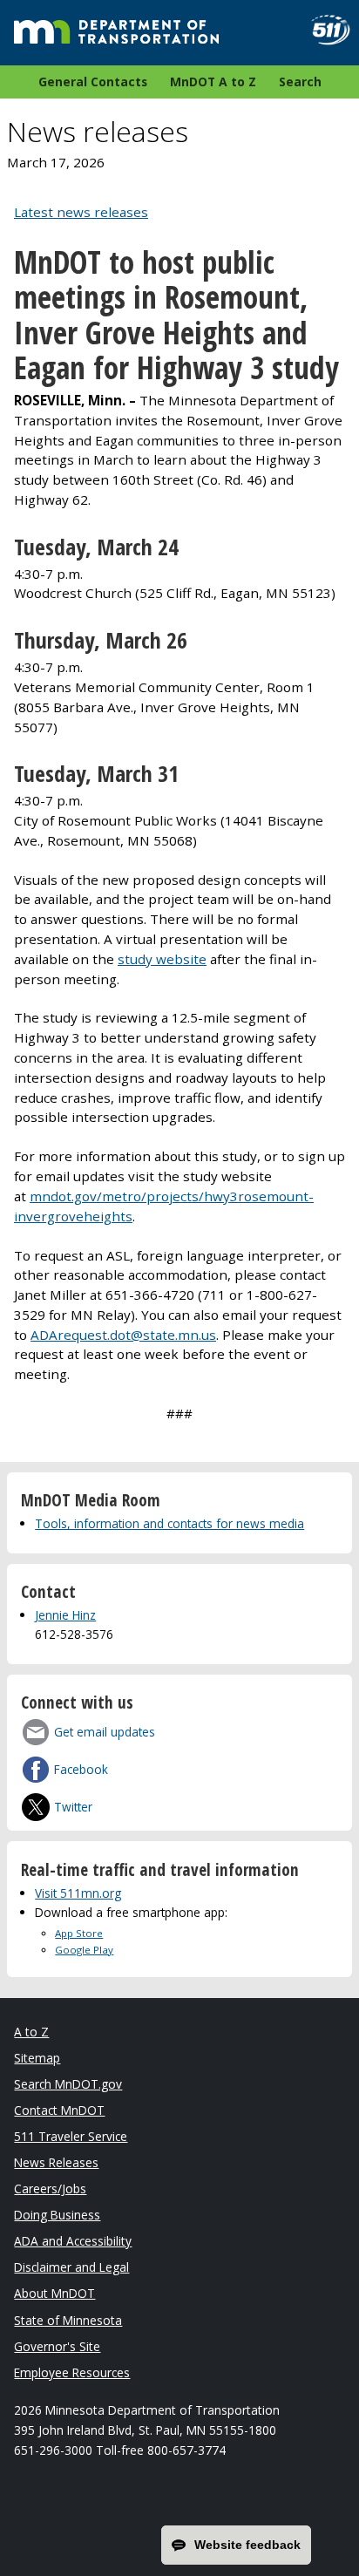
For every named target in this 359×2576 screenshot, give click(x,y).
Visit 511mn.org (78, 1893)
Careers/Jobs (50, 2189)
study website (162, 959)
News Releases (56, 2162)
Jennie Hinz (65, 1615)
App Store (79, 1933)
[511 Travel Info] (324, 30)
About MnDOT (54, 2293)
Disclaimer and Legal (71, 2267)
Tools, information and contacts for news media (169, 1523)
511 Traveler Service (71, 2136)
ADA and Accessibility (73, 2241)
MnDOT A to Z (213, 82)
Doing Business (57, 2215)
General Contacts (93, 82)
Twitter (73, 1807)
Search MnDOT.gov (68, 2084)
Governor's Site (57, 2346)
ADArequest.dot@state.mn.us (123, 1335)
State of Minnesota (68, 2320)
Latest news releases (81, 212)
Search (300, 82)
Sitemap (37, 2058)
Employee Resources (72, 2372)
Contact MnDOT (59, 2110)
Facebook (81, 1769)
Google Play (84, 1950)
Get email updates (105, 1732)
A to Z (31, 2032)
